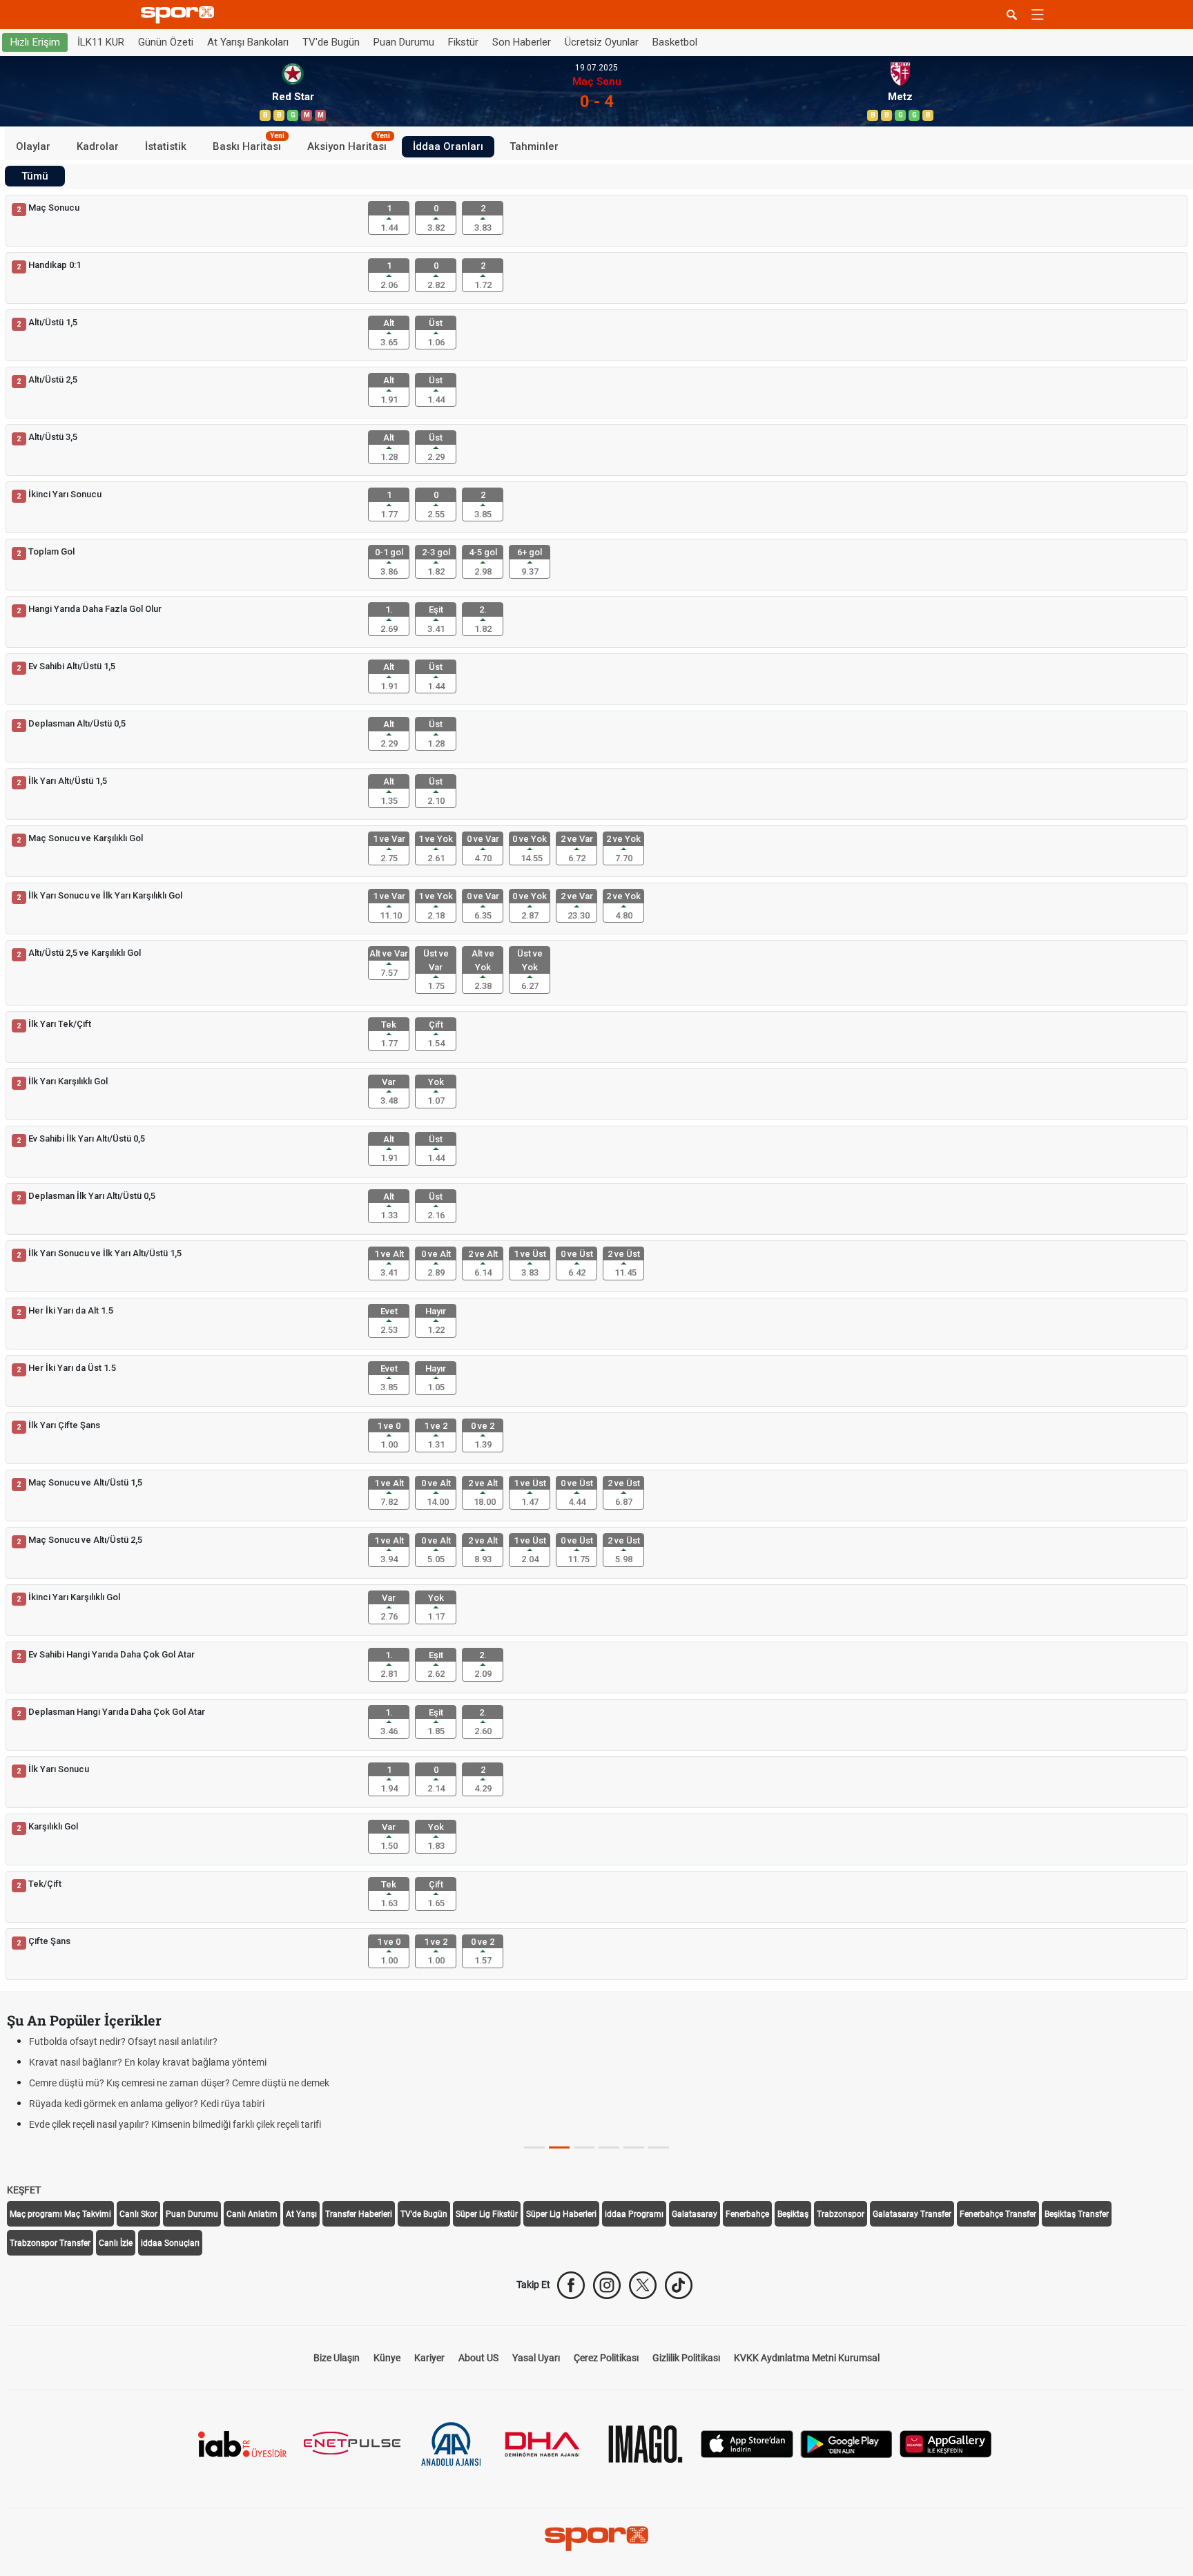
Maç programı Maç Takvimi (60, 2214)
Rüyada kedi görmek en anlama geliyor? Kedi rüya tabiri (147, 2104)
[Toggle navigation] (1038, 15)
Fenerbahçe (747, 2214)
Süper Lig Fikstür (487, 2214)
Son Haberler (522, 42)
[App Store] (747, 2443)
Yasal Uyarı (536, 2358)
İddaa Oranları (448, 146)
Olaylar (33, 146)
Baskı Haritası (249, 144)
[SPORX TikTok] (679, 2285)
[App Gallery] (946, 2443)
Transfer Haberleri (359, 2214)
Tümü (35, 176)
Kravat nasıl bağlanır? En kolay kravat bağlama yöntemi (148, 2062)
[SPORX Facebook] (571, 2285)
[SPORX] (596, 2539)
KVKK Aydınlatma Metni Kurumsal (807, 2358)
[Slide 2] (584, 2147)
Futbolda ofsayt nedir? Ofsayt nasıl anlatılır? (123, 2041)
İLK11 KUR (101, 42)
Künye (387, 2358)
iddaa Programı (634, 2214)
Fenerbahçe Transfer (998, 2214)
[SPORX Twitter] (643, 2285)
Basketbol (675, 42)
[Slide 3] (609, 2147)
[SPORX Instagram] (607, 2285)
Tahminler (534, 146)
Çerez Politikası (606, 2358)
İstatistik (166, 146)
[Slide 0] (534, 2147)
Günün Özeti (166, 42)
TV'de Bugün (331, 42)
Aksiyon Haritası (349, 144)
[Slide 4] (634, 2147)
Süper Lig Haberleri (561, 2214)
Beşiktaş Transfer (1077, 2214)
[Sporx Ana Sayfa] (180, 15)
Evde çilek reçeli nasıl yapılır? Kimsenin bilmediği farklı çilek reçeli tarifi (175, 2124)
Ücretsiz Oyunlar (602, 42)
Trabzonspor (841, 2214)
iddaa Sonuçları (170, 2243)
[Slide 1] (559, 2147)
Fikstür (463, 42)
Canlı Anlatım (252, 2214)
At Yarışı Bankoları (248, 42)
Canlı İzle (116, 2243)
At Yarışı (301, 2214)
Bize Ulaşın (337, 2358)
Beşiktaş (793, 2214)
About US (478, 2358)
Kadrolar (98, 146)
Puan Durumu (404, 42)
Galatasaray (695, 2214)
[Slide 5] (659, 2147)
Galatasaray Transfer (912, 2214)
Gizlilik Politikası (686, 2358)
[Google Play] (846, 2443)
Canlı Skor (138, 2214)
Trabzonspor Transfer (50, 2243)
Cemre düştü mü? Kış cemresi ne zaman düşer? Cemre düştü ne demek (179, 2083)
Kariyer (429, 2358)
